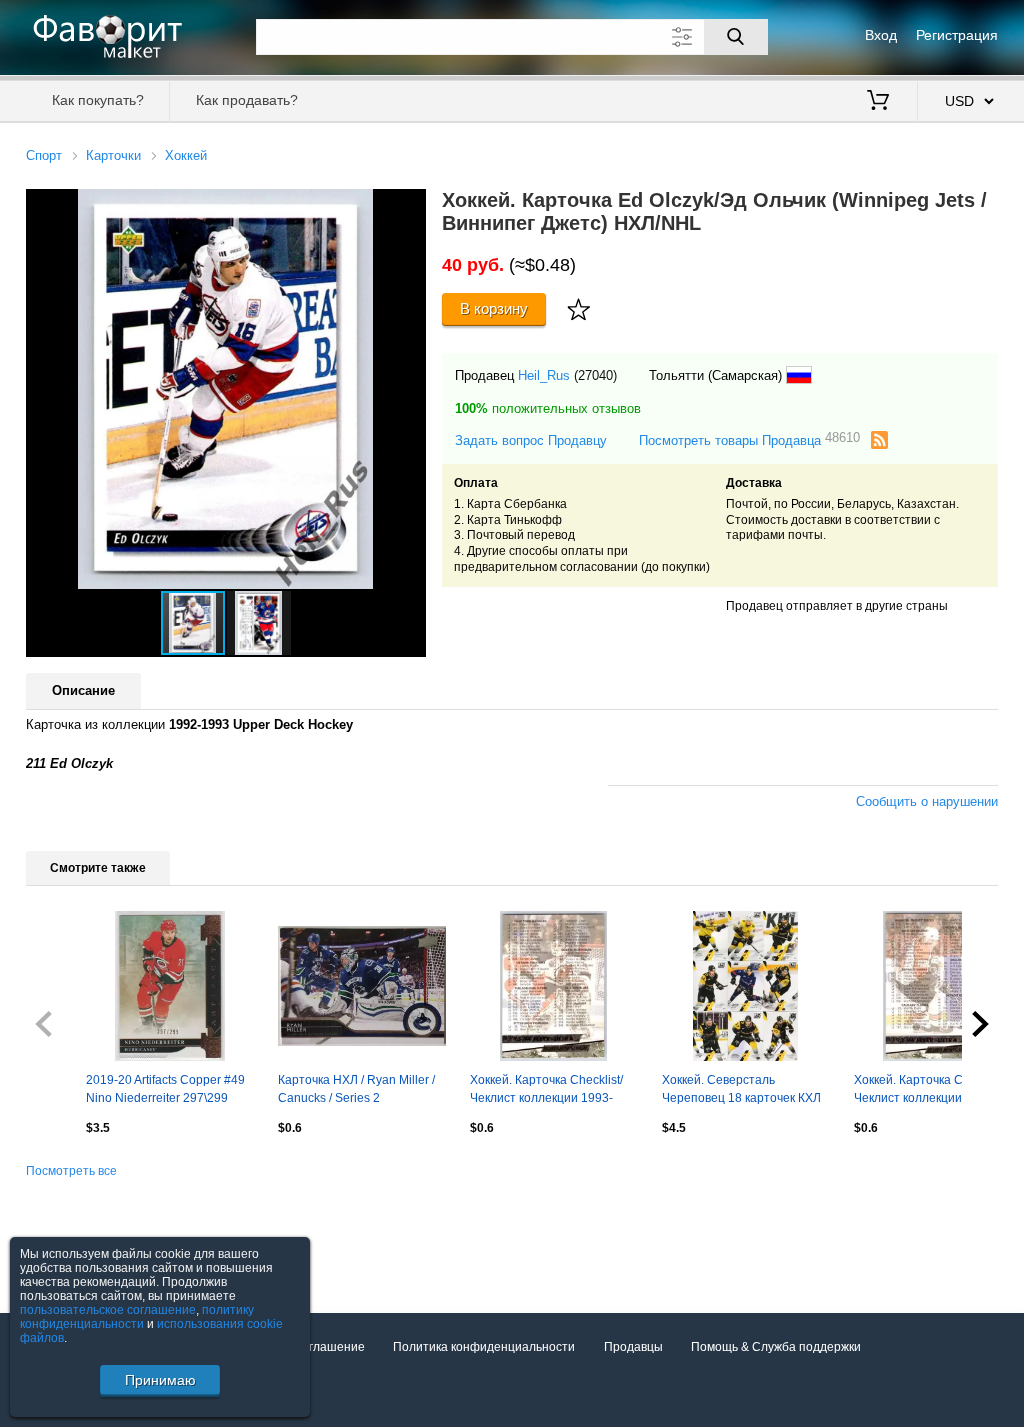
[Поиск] (736, 37)
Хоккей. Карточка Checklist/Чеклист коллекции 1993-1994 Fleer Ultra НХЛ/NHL (546, 1091)
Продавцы (633, 1347)
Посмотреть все (71, 1171)
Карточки (113, 155)
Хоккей (186, 155)
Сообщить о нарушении (927, 801)
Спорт (44, 155)
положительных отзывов (548, 408)
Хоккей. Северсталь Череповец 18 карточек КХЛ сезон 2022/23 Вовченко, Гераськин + (741, 1091)
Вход (881, 35)
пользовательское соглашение (108, 1310)
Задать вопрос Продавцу (531, 440)
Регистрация (957, 35)
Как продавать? (247, 100)
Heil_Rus (544, 375)
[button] (408, 207)
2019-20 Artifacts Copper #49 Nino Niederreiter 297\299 (165, 1089)
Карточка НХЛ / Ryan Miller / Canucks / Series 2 (356, 1089)
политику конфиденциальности (137, 1317)
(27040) (595, 375)
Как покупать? (98, 100)
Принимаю (160, 1380)
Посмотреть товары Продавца (749, 439)
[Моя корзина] (878, 102)
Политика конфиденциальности (484, 1347)
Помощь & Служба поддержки (776, 1347)
